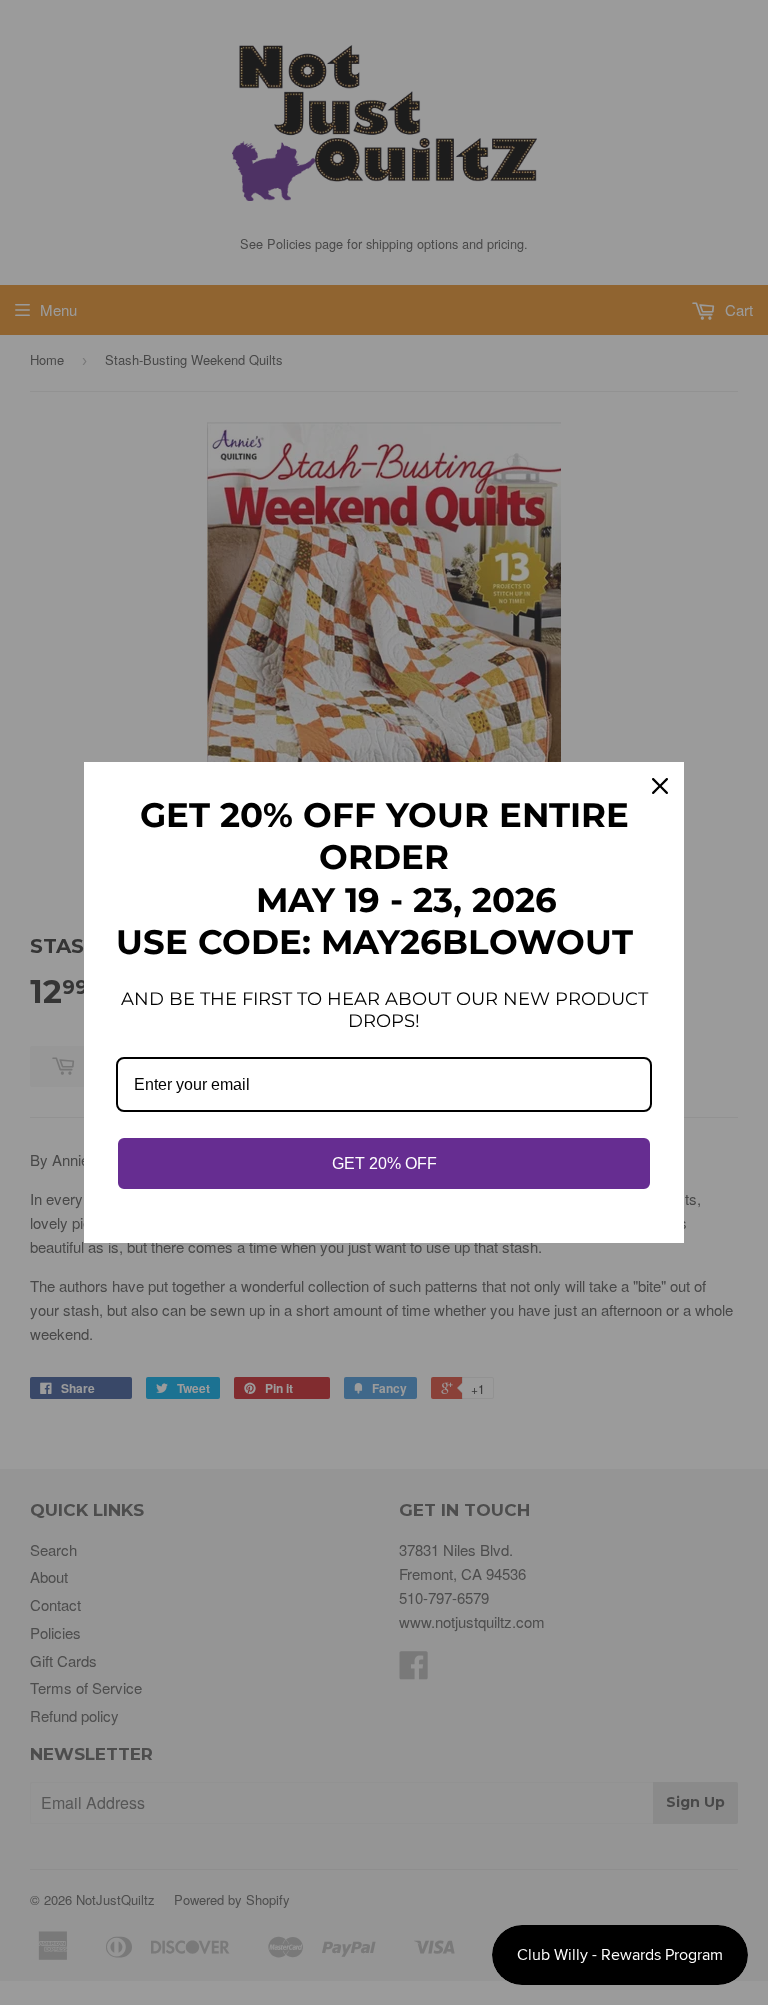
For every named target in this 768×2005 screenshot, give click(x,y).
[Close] (660, 786)
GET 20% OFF (384, 1163)
